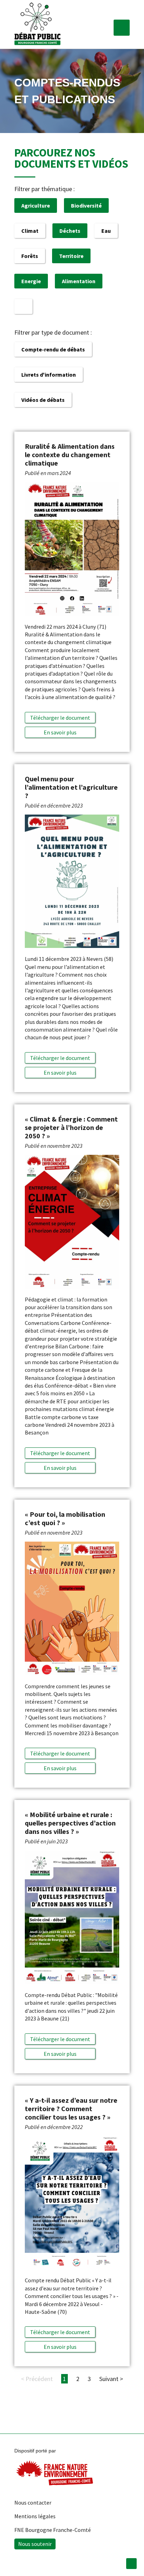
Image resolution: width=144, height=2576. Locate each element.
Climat (30, 231)
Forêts (30, 256)
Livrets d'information (49, 375)
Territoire (71, 256)
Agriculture (36, 205)
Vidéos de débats (43, 400)
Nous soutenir (35, 2544)
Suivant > (111, 2379)
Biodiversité (86, 205)
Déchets (70, 231)
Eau (106, 231)
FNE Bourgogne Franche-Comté (53, 2530)
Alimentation (79, 281)
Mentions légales (35, 2516)
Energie (31, 281)
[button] (122, 28)
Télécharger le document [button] (60, 718)
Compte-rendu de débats (53, 349)
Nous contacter (33, 2502)
